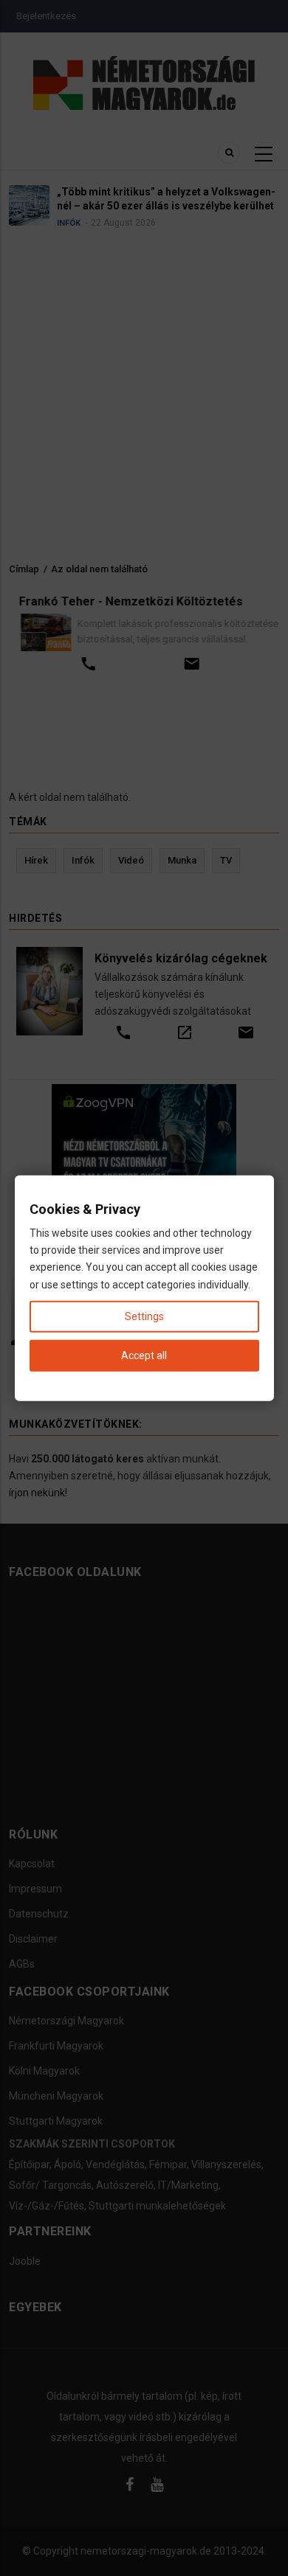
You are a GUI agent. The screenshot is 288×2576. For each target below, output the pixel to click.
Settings (144, 1316)
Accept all (144, 1355)
